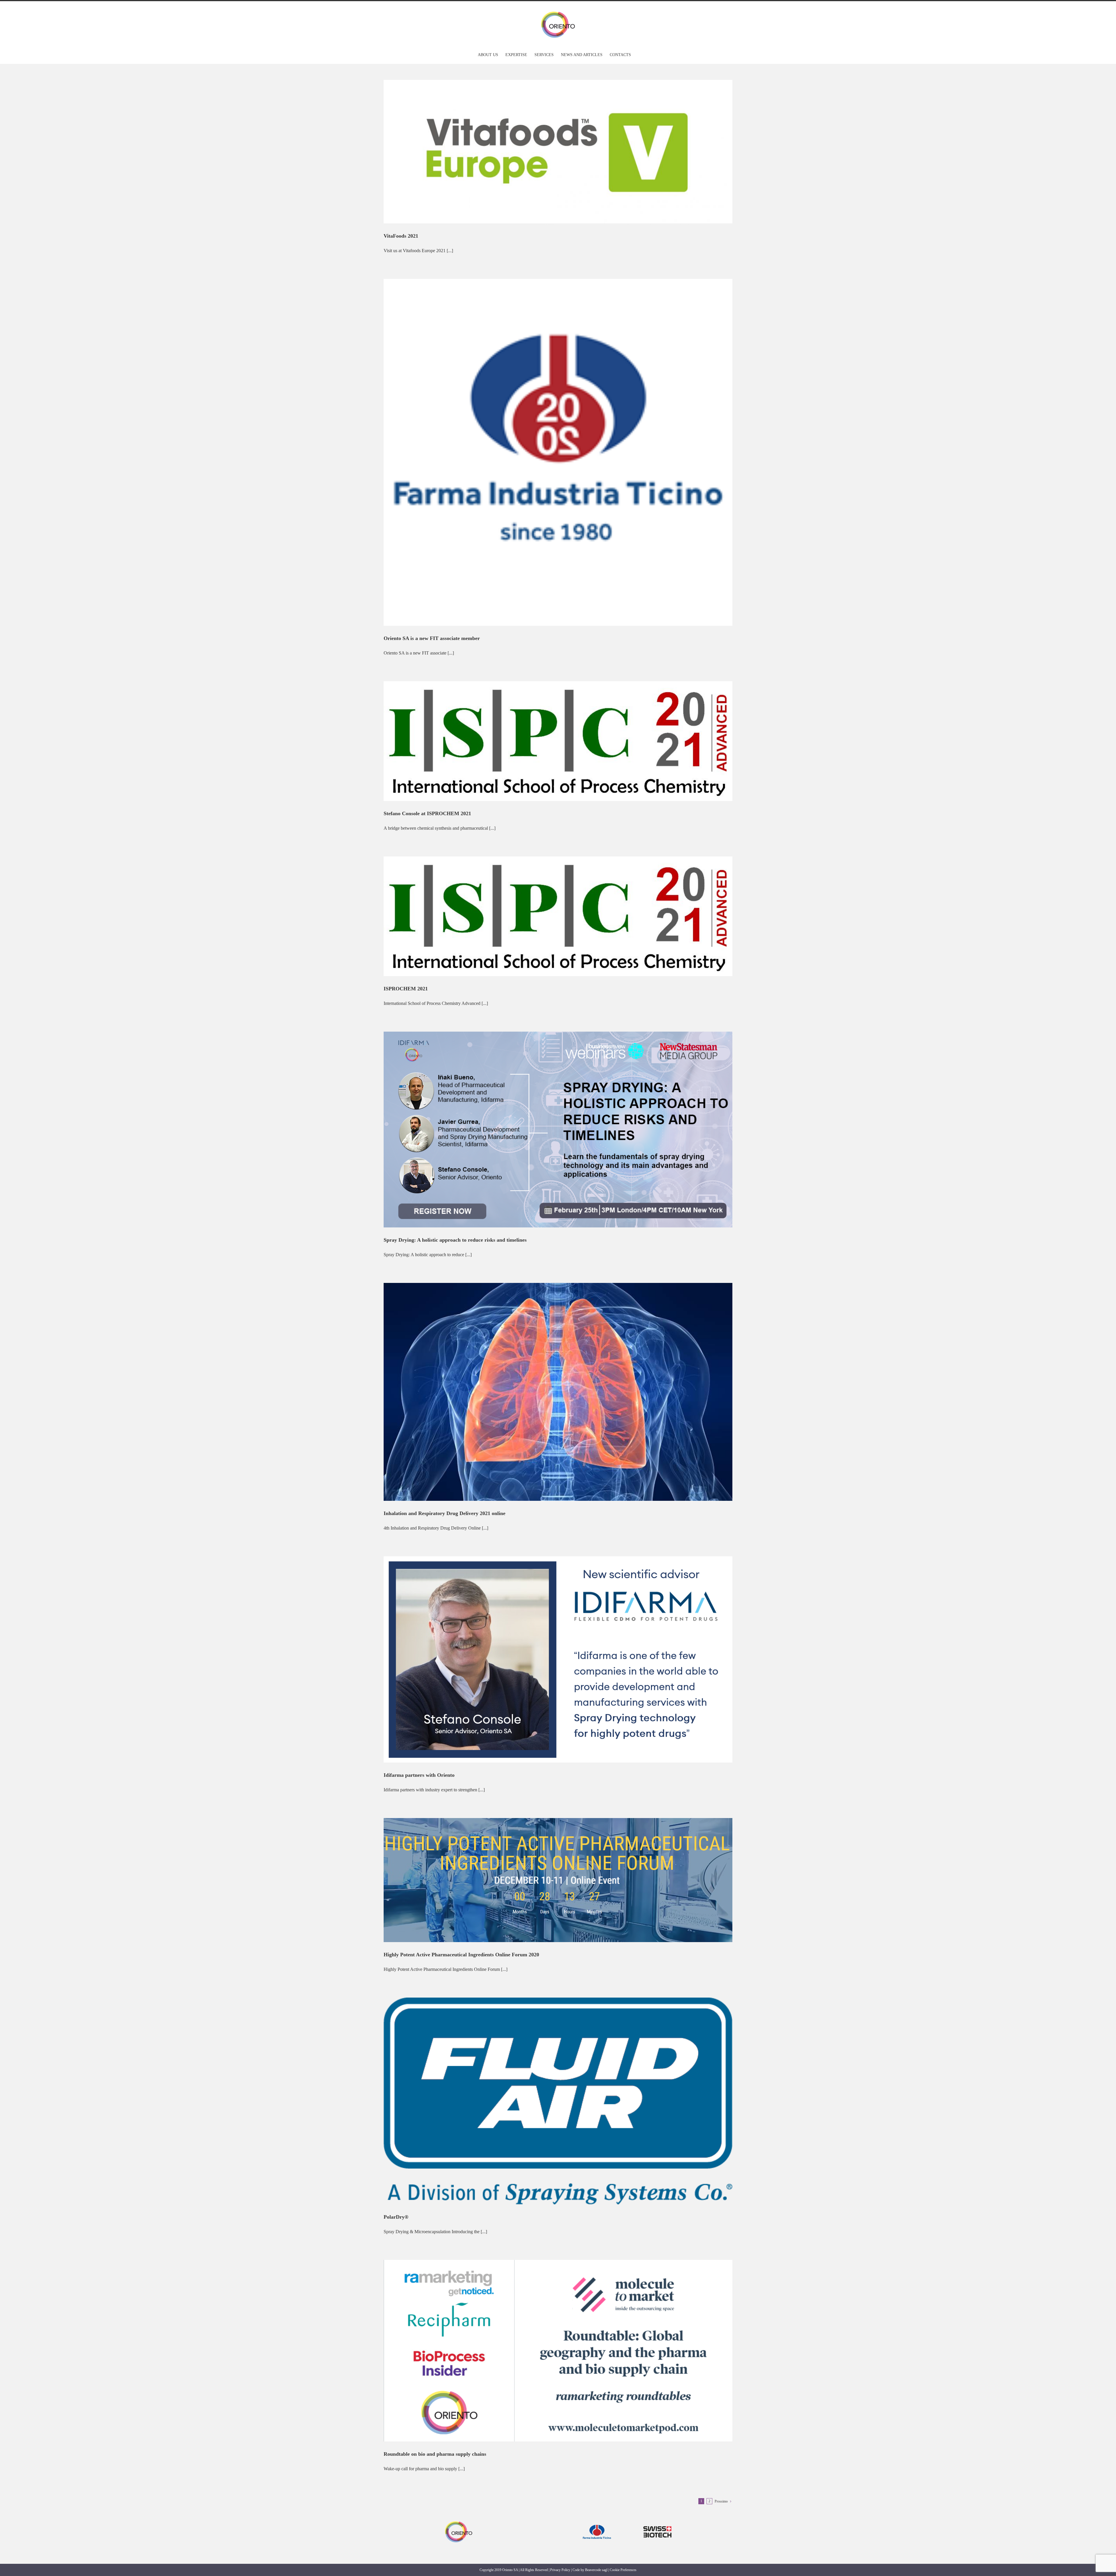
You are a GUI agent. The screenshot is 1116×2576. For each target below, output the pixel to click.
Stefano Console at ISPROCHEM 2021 (427, 813)
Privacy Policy (560, 2570)
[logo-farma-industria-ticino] (597, 2519)
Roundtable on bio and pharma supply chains (435, 2454)
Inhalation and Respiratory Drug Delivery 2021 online (445, 1513)
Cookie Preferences (623, 2570)
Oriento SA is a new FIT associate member (432, 638)
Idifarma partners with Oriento (419, 1775)
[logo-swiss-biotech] (657, 2519)
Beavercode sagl (596, 2570)
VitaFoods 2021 (401, 236)
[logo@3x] (459, 2522)
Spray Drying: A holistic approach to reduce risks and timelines (455, 1240)
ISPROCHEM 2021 (406, 989)
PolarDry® (396, 2217)
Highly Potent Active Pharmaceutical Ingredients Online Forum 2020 (461, 1955)
